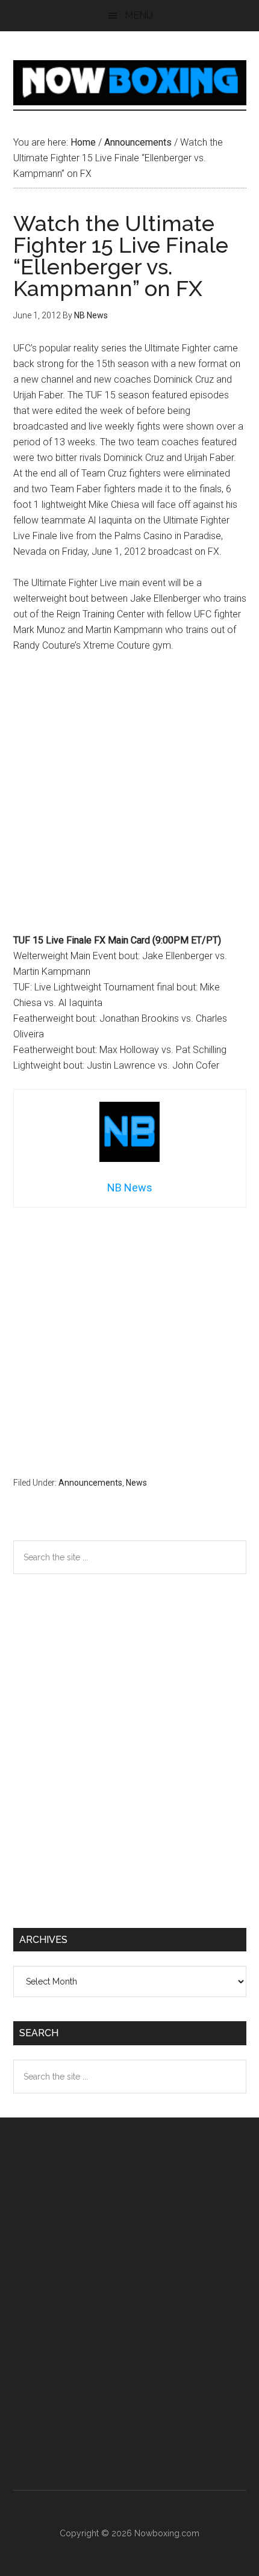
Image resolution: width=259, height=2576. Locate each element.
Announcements (90, 1483)
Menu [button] (139, 15)
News (136, 1483)
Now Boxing (130, 82)
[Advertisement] (129, 798)
